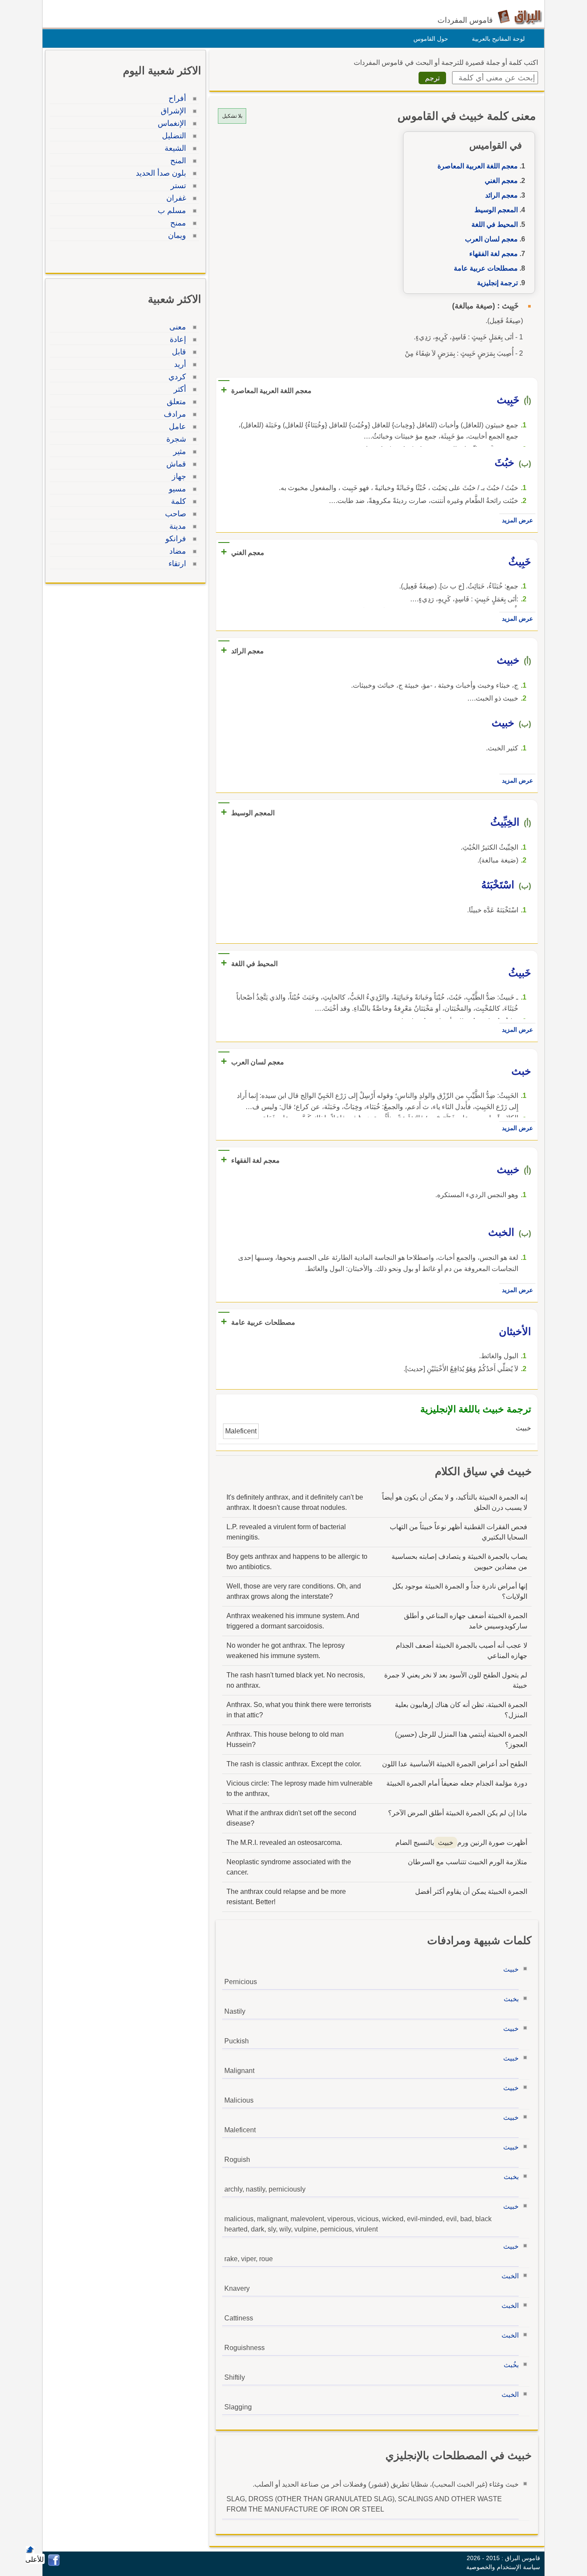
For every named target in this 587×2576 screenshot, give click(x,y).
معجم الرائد (501, 195)
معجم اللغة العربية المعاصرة (478, 166)
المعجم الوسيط (496, 210)
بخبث (511, 1999)
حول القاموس (431, 39)
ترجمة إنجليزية (497, 283)
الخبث (510, 2276)
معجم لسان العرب (491, 239)
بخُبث (511, 2365)
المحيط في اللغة (495, 224)
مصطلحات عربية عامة (486, 268)
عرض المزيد (517, 520)
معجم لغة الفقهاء (494, 254)
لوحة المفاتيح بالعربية (498, 39)
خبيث (511, 1969)
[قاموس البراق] (520, 17)
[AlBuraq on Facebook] (54, 2564)
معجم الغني (501, 181)
